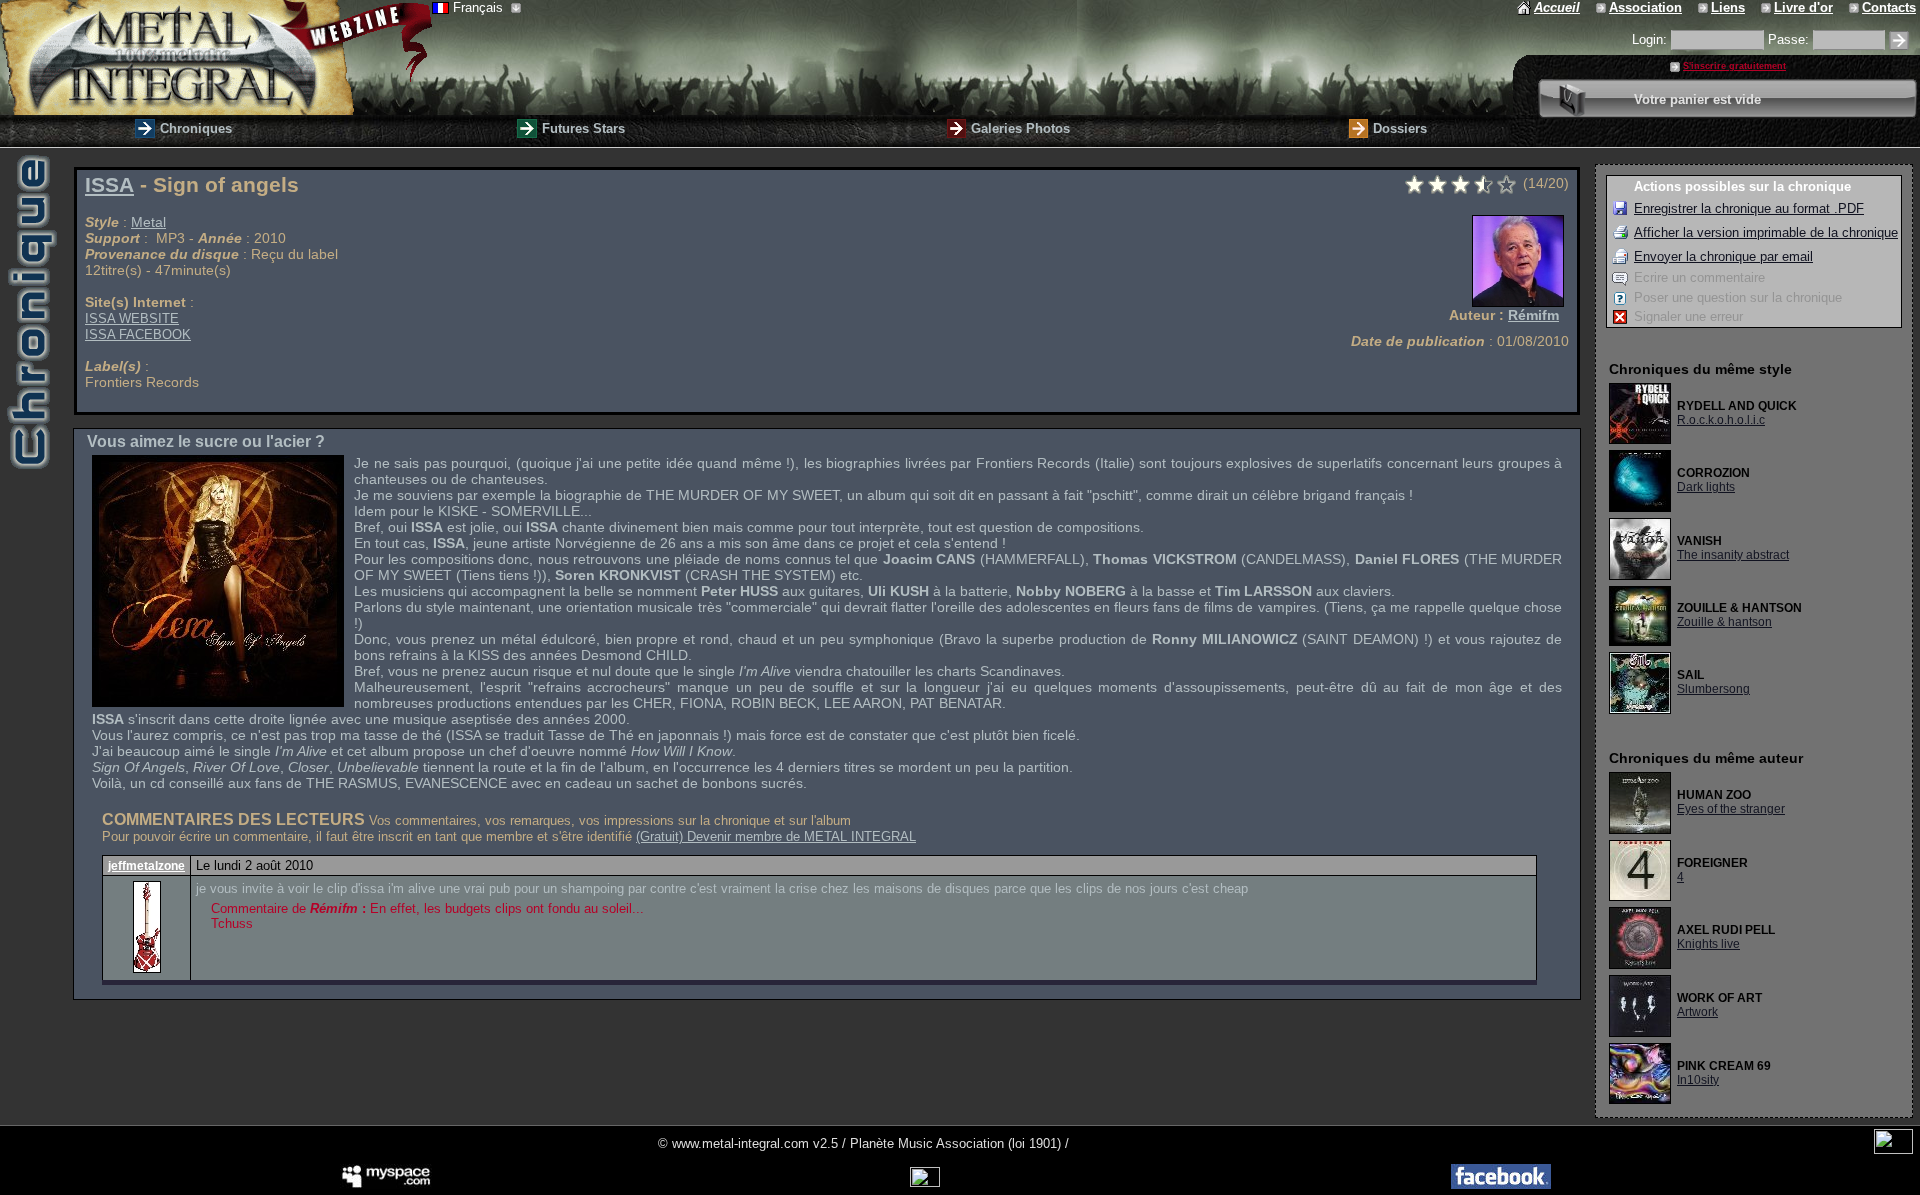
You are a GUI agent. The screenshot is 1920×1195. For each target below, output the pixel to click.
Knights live (1708, 944)
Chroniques (196, 128)
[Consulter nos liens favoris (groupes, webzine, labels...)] (1704, 7)
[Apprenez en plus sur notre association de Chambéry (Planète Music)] (1602, 7)
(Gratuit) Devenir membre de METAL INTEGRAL (776, 836)
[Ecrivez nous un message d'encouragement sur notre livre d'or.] (1767, 7)
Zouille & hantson (1724, 622)
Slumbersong (1713, 689)
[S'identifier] (1899, 40)
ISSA (109, 185)
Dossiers (1400, 128)
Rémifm (1533, 315)
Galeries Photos (1020, 128)
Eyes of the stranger (1731, 809)
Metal (148, 222)
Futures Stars (583, 128)
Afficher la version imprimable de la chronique (1766, 232)
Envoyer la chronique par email (1723, 256)
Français (480, 7)
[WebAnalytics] (1893, 1149)
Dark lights (1706, 487)
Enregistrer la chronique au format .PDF (1749, 208)
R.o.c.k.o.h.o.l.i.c (1721, 420)
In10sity (1698, 1080)
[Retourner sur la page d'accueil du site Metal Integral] (216, 57)
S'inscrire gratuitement (1734, 66)
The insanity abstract (1733, 555)
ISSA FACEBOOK (138, 334)
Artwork (1697, 1012)
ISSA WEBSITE (132, 318)
